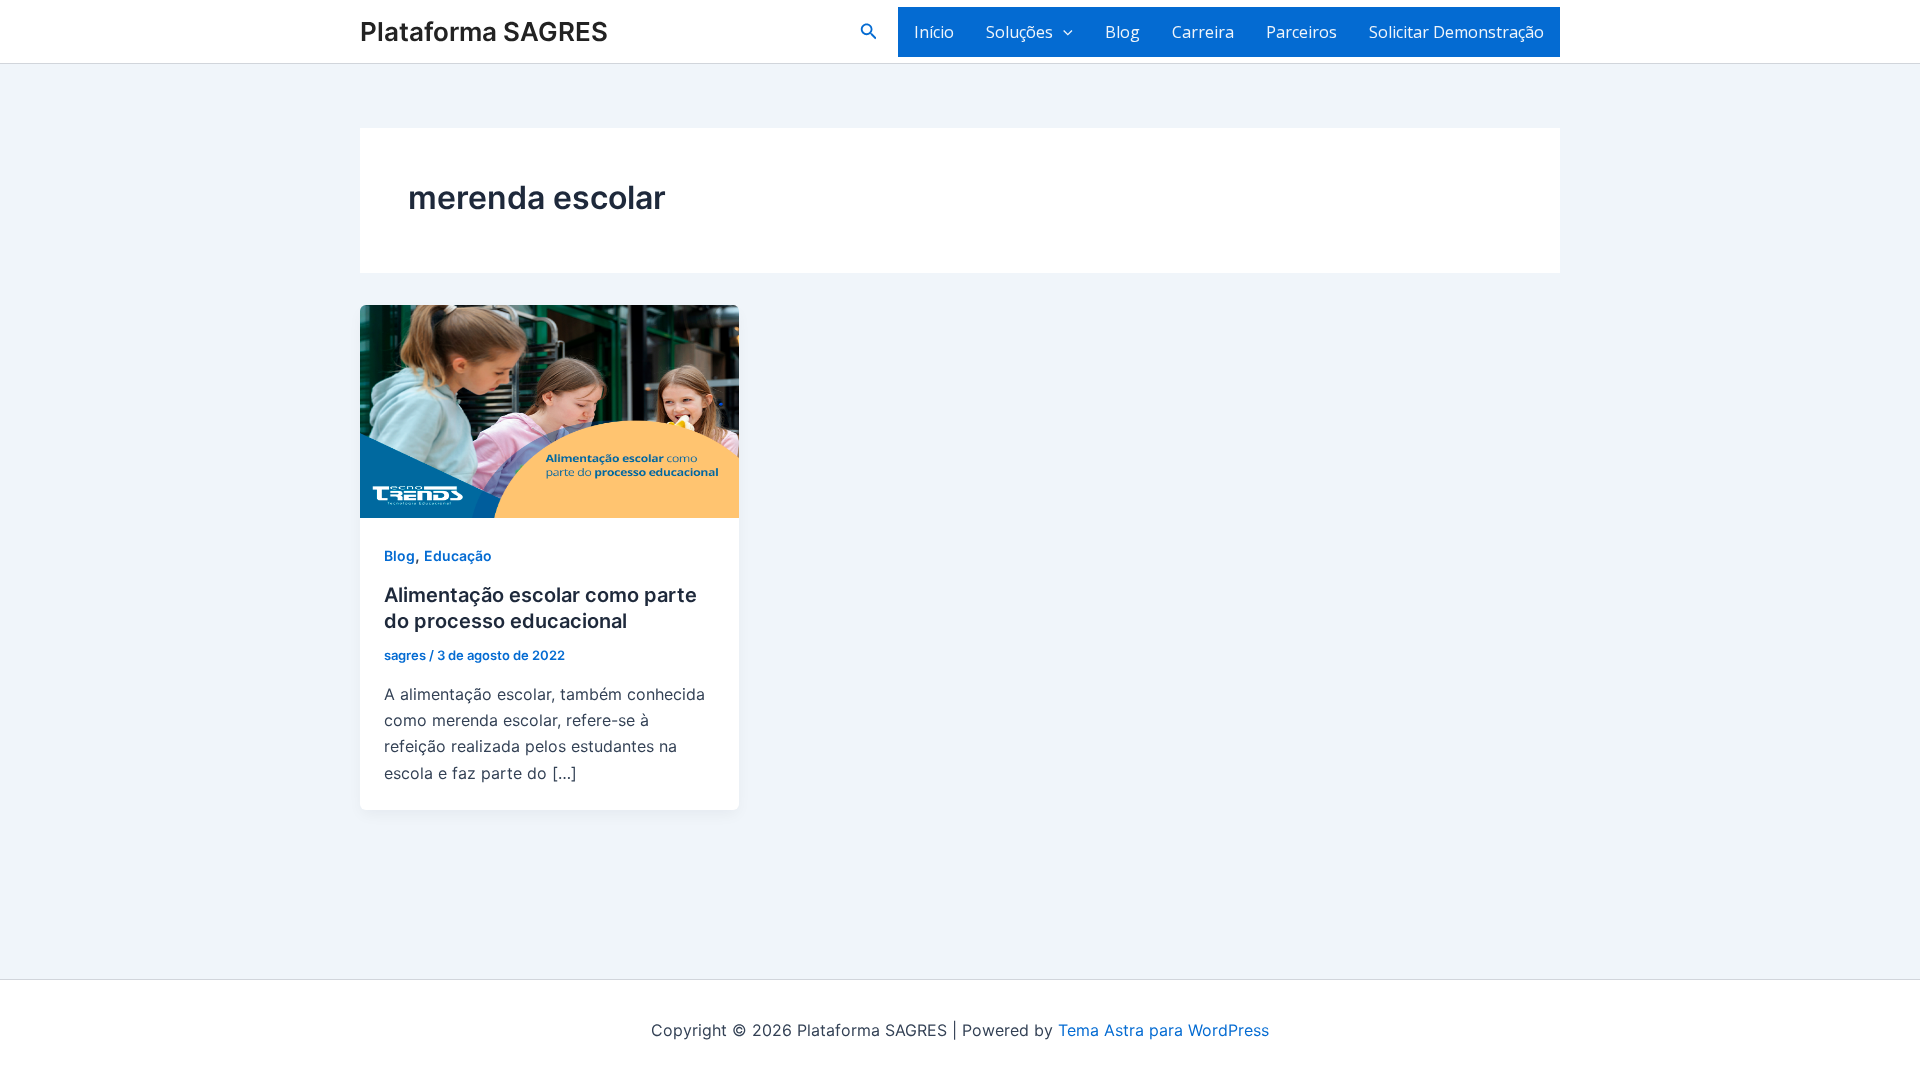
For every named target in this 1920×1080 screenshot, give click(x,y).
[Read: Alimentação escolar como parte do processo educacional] (549, 410)
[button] (869, 31)
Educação (458, 555)
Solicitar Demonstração (1456, 32)
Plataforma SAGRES (484, 31)
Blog (1122, 32)
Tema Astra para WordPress (1163, 1030)
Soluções (1019, 32)
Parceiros (1301, 32)
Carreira (1203, 32)
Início (934, 32)
